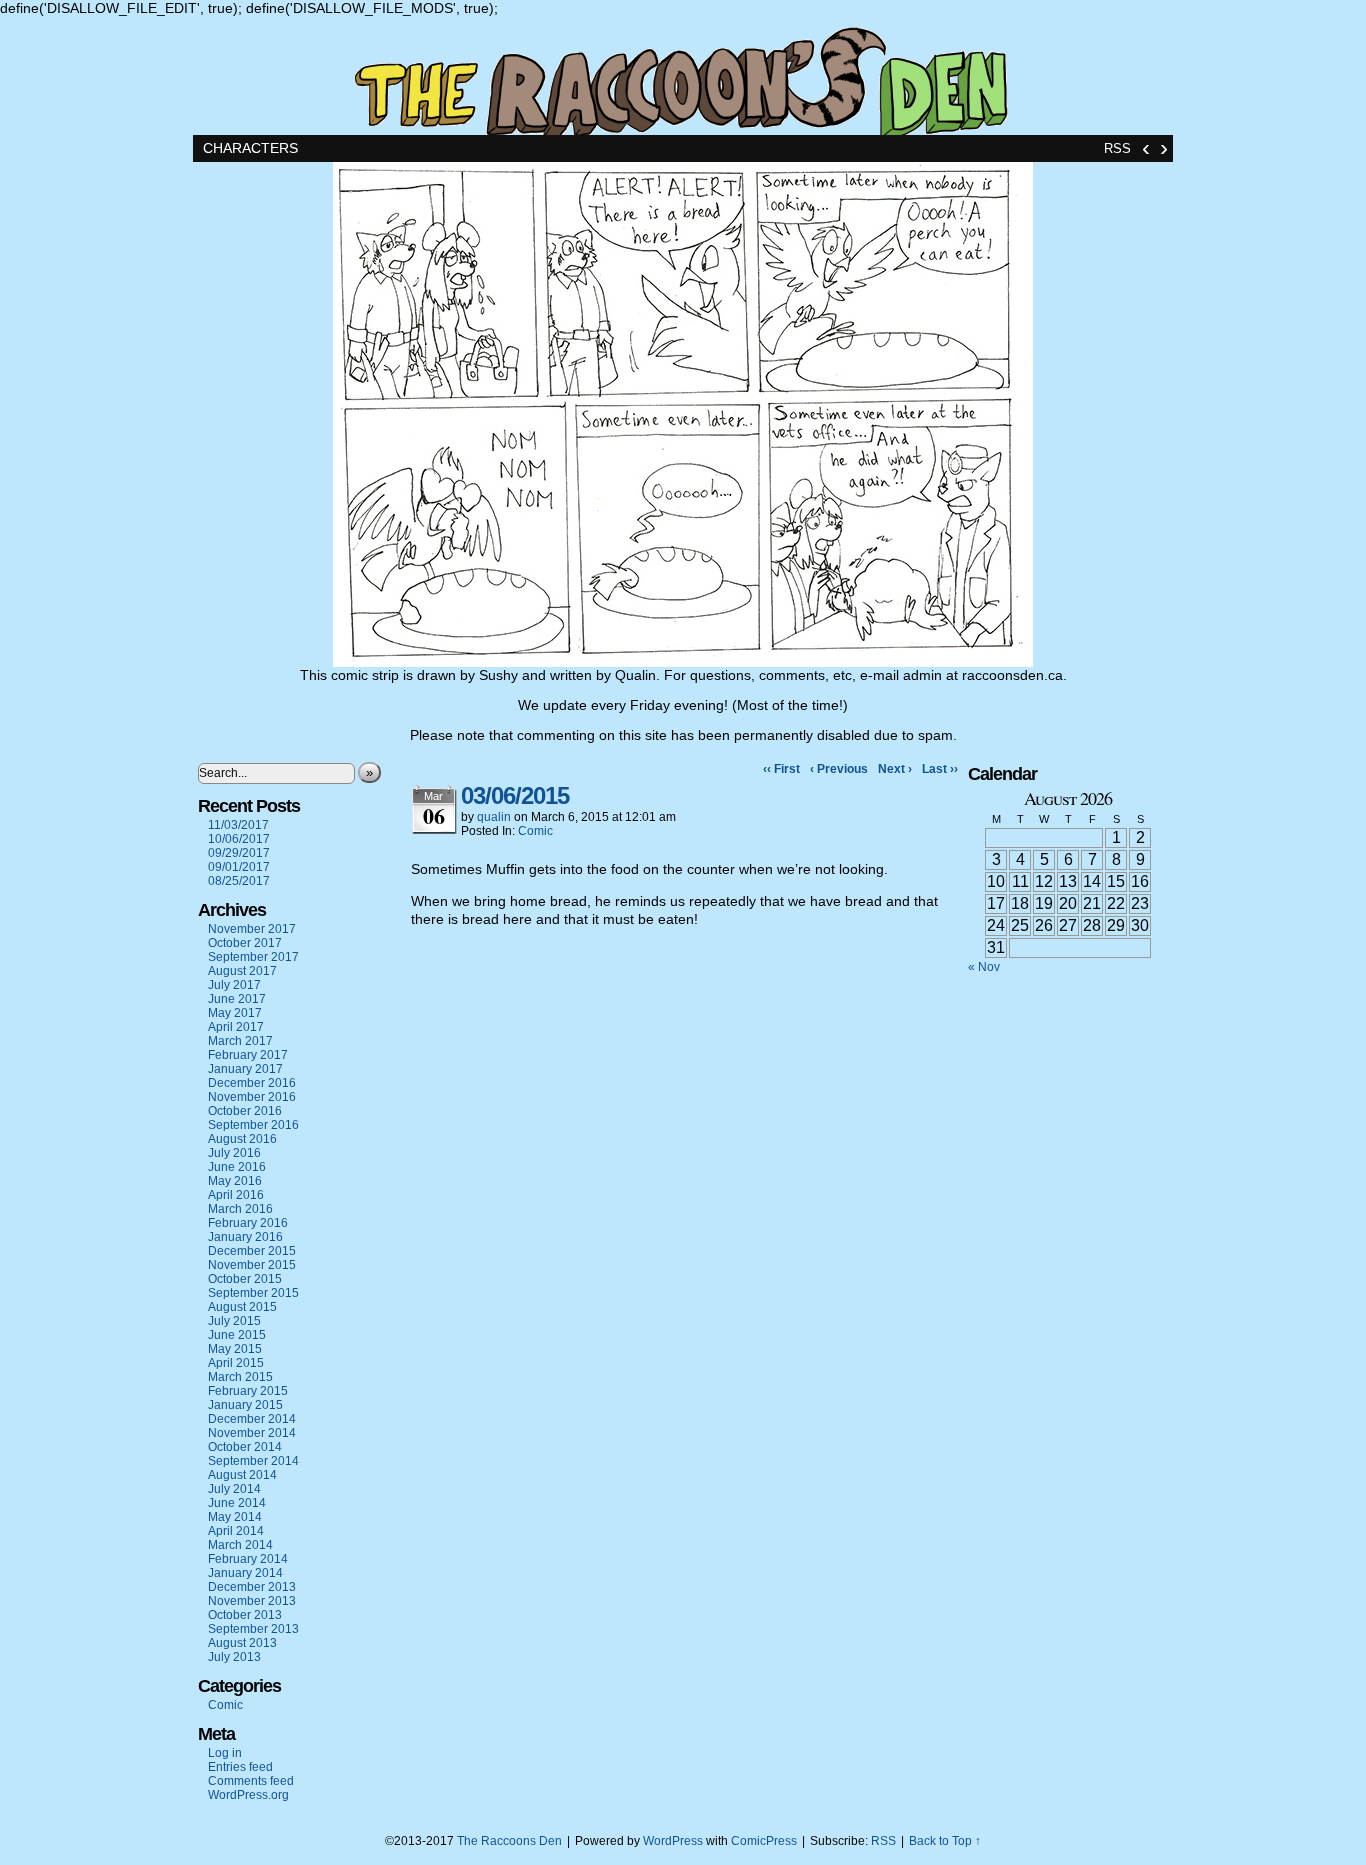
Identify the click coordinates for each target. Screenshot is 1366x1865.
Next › (895, 769)
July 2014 (234, 1489)
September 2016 (253, 1125)
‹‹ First (781, 769)
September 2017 (253, 957)
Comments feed (251, 1781)
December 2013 (252, 1587)
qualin (494, 817)
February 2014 (248, 1559)
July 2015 (234, 1321)
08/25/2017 (239, 881)
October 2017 (245, 943)
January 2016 (245, 1237)
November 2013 (252, 1601)
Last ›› (940, 769)
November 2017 (252, 929)
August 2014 (242, 1475)
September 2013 (253, 1629)
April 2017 (236, 1027)
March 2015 (240, 1377)
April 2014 (236, 1531)
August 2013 (242, 1643)
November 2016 (252, 1097)
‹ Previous (839, 769)
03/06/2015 (515, 795)
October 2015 (245, 1279)
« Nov (984, 967)
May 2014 (235, 1517)
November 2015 (252, 1265)
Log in (225, 1753)
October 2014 (245, 1447)
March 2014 (240, 1545)
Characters (250, 148)
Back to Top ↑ (945, 1841)
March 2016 (240, 1209)
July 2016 (234, 1153)
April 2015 (236, 1363)
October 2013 (245, 1615)
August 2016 (242, 1139)
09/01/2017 (239, 867)
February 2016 (248, 1223)
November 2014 (252, 1433)
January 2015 (245, 1405)
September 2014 (253, 1461)
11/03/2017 (238, 825)
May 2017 (235, 1013)
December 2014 (252, 1419)
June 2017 (237, 999)
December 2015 (252, 1251)
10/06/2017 (239, 839)
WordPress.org (248, 1795)
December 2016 (252, 1083)
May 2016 (235, 1181)
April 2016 (236, 1195)
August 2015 (242, 1307)
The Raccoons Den (683, 75)
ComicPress (764, 1841)
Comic (225, 1705)
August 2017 (242, 971)
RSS (1117, 148)
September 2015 (253, 1293)
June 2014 (237, 1503)
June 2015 (237, 1335)
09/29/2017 (239, 853)
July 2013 (234, 1657)
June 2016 (237, 1167)
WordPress (673, 1841)
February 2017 (248, 1055)
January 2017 (245, 1069)
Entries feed (240, 1767)
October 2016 (245, 1111)
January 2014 (245, 1573)
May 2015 (235, 1349)
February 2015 (248, 1391)
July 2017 (234, 985)
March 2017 (240, 1041)
